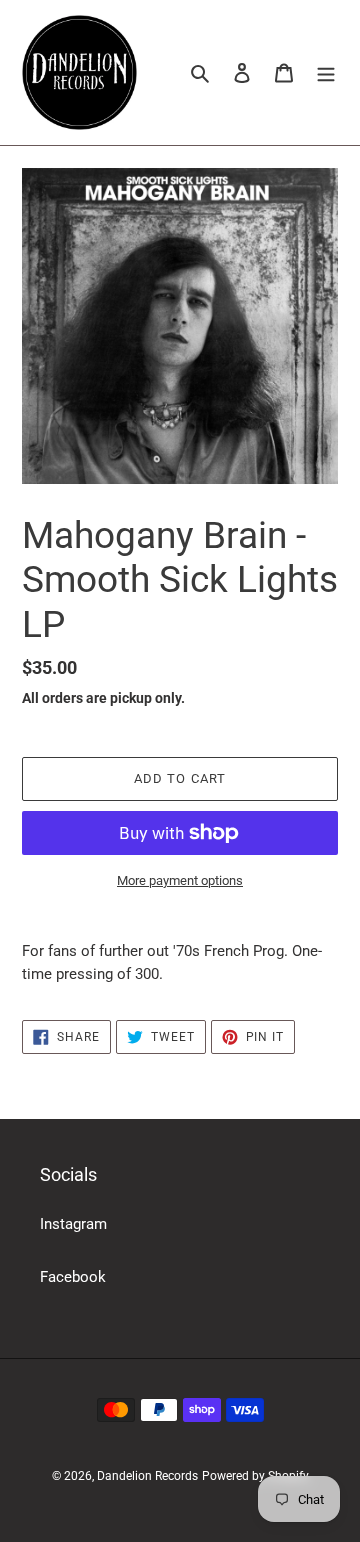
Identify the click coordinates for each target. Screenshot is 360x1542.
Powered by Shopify (255, 1476)
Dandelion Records (147, 1476)
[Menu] (326, 72)
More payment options (180, 880)
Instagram (73, 1224)
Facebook (73, 1277)
